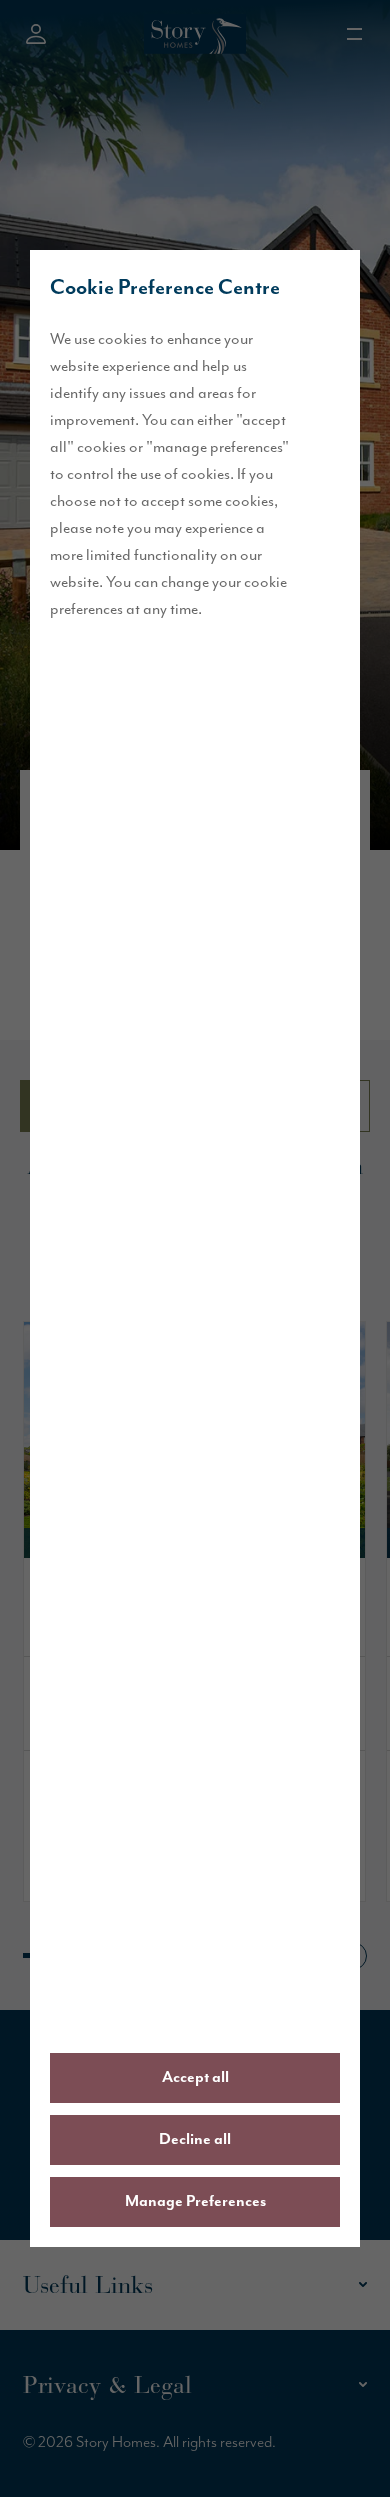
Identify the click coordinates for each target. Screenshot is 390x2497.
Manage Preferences (195, 2202)
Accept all (195, 2078)
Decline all (195, 2140)
